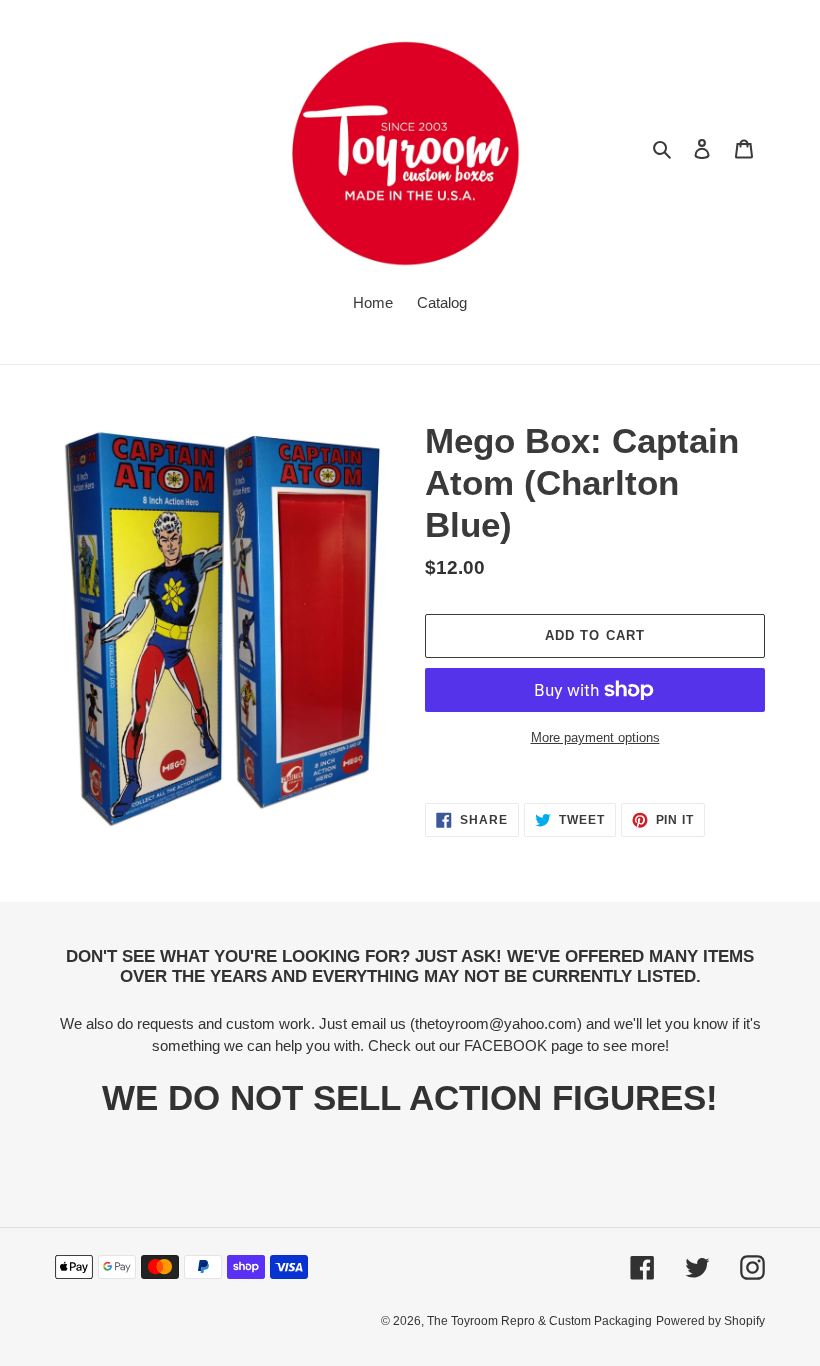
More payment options (595, 737)
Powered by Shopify (710, 1321)
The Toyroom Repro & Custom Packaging (539, 1321)
